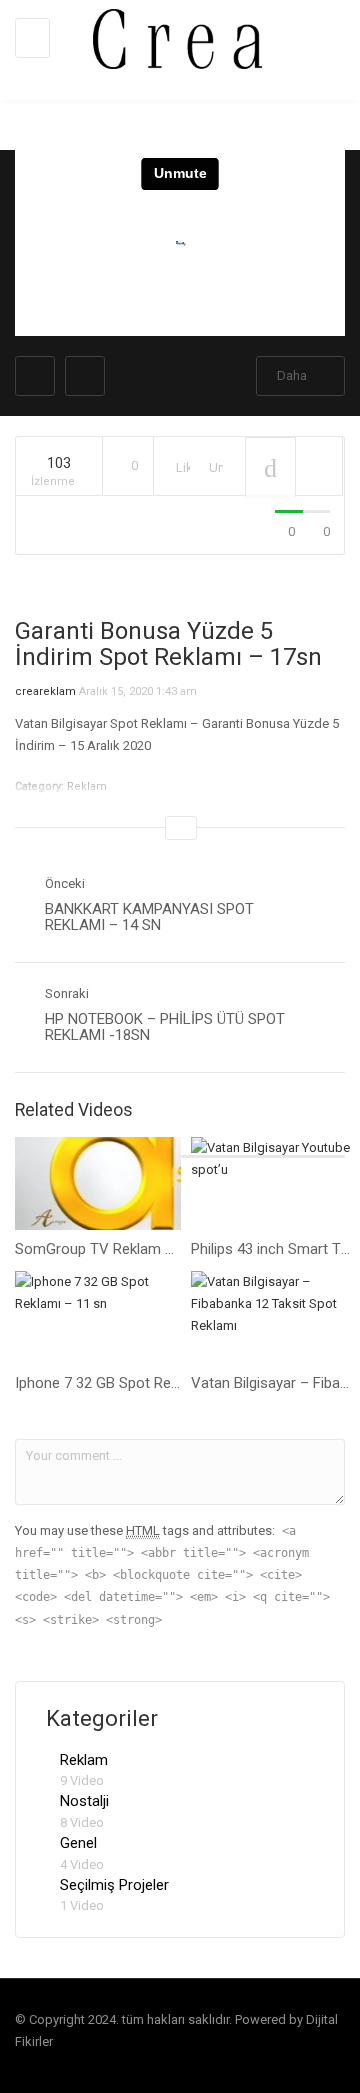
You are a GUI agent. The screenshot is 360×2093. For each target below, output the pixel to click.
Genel (78, 1843)
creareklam (45, 691)
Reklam (84, 1760)
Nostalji (84, 1801)
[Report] (319, 466)
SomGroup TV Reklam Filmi (105, 1249)
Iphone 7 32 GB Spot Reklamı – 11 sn (136, 1383)
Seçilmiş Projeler (114, 1885)
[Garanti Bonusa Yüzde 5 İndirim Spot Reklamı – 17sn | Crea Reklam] (175, 37)
